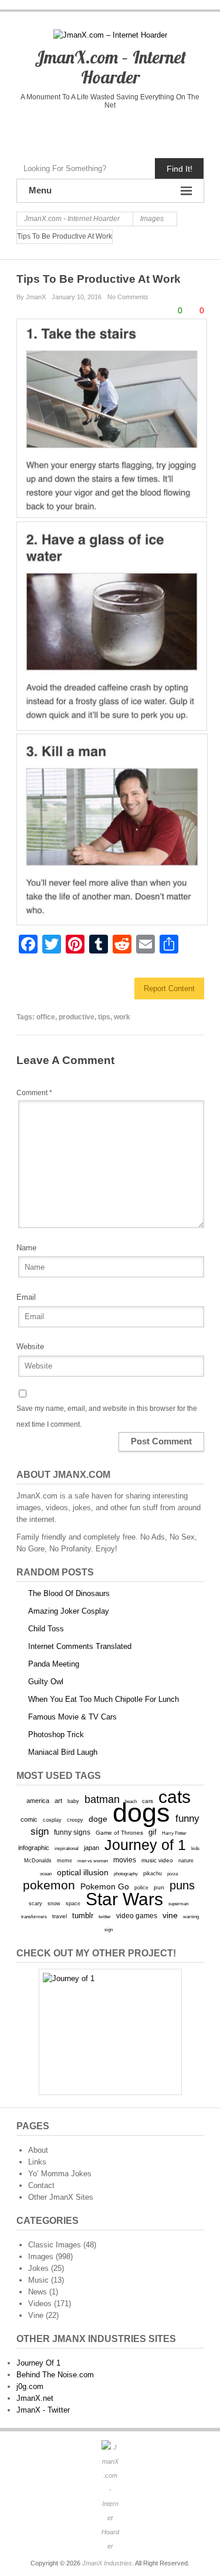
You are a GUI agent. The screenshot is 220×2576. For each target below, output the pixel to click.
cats (175, 1797)
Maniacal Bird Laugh (63, 1752)
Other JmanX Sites (61, 2197)
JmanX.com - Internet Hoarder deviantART (135, 131)
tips (104, 1017)
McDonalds (38, 1860)
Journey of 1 (145, 1845)
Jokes (38, 2268)
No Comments (128, 297)
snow (54, 1903)
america (38, 1801)
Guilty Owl (46, 1682)
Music (38, 2280)
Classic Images (55, 2245)
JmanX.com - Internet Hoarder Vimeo (110, 131)
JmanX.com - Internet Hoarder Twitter (61, 131)
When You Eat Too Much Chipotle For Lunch (104, 1699)
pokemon (49, 1885)
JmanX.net (35, 2398)
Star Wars (124, 1899)
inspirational (67, 1848)
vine (170, 1915)
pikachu (153, 1874)
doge (98, 1819)
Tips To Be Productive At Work (99, 279)
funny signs (72, 1832)
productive (77, 1017)
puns (182, 1885)
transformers (34, 1916)
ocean (46, 1874)
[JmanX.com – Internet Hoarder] (110, 2497)
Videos (40, 2304)
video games (137, 1916)
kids (195, 1848)
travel (60, 1916)
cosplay (52, 1820)
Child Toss (46, 1629)
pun (159, 1887)
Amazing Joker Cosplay (69, 1611)
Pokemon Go (105, 1886)
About (38, 2150)
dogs (141, 1813)
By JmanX (31, 297)
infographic (34, 1848)
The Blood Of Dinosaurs (69, 1593)
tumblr (83, 1916)
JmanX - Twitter (43, 2410)
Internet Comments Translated (80, 1646)
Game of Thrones (119, 1833)
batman (102, 1799)
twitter (105, 1917)
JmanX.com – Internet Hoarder (110, 67)
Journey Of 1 (38, 2363)
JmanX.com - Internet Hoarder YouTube (85, 131)
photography (126, 1874)
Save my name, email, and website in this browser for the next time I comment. (107, 1416)
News (38, 2292)
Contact (41, 2185)
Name (26, 1248)
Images (41, 2256)
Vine (36, 2315)
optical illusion (83, 1872)
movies (125, 1860)
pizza (172, 1874)
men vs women (93, 1861)
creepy (75, 1820)
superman (178, 1903)
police (141, 1888)
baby (73, 1801)
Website (30, 1346)
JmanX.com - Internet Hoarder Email (159, 131)
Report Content (169, 988)
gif (153, 1832)
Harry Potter (174, 1833)
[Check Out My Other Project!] (110, 2032)
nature (186, 1861)
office (46, 1017)
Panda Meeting (54, 1664)
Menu (40, 190)
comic (29, 1819)
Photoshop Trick (56, 1734)
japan (92, 1848)
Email (26, 1297)
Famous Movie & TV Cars (72, 1717)
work (122, 1017)
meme (65, 1860)
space (73, 1903)
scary (35, 1903)
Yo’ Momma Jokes (60, 2174)
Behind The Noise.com (55, 2375)
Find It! (180, 169)
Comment (34, 1093)
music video (157, 1860)
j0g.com (30, 2386)
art (58, 1801)
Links (37, 2162)
